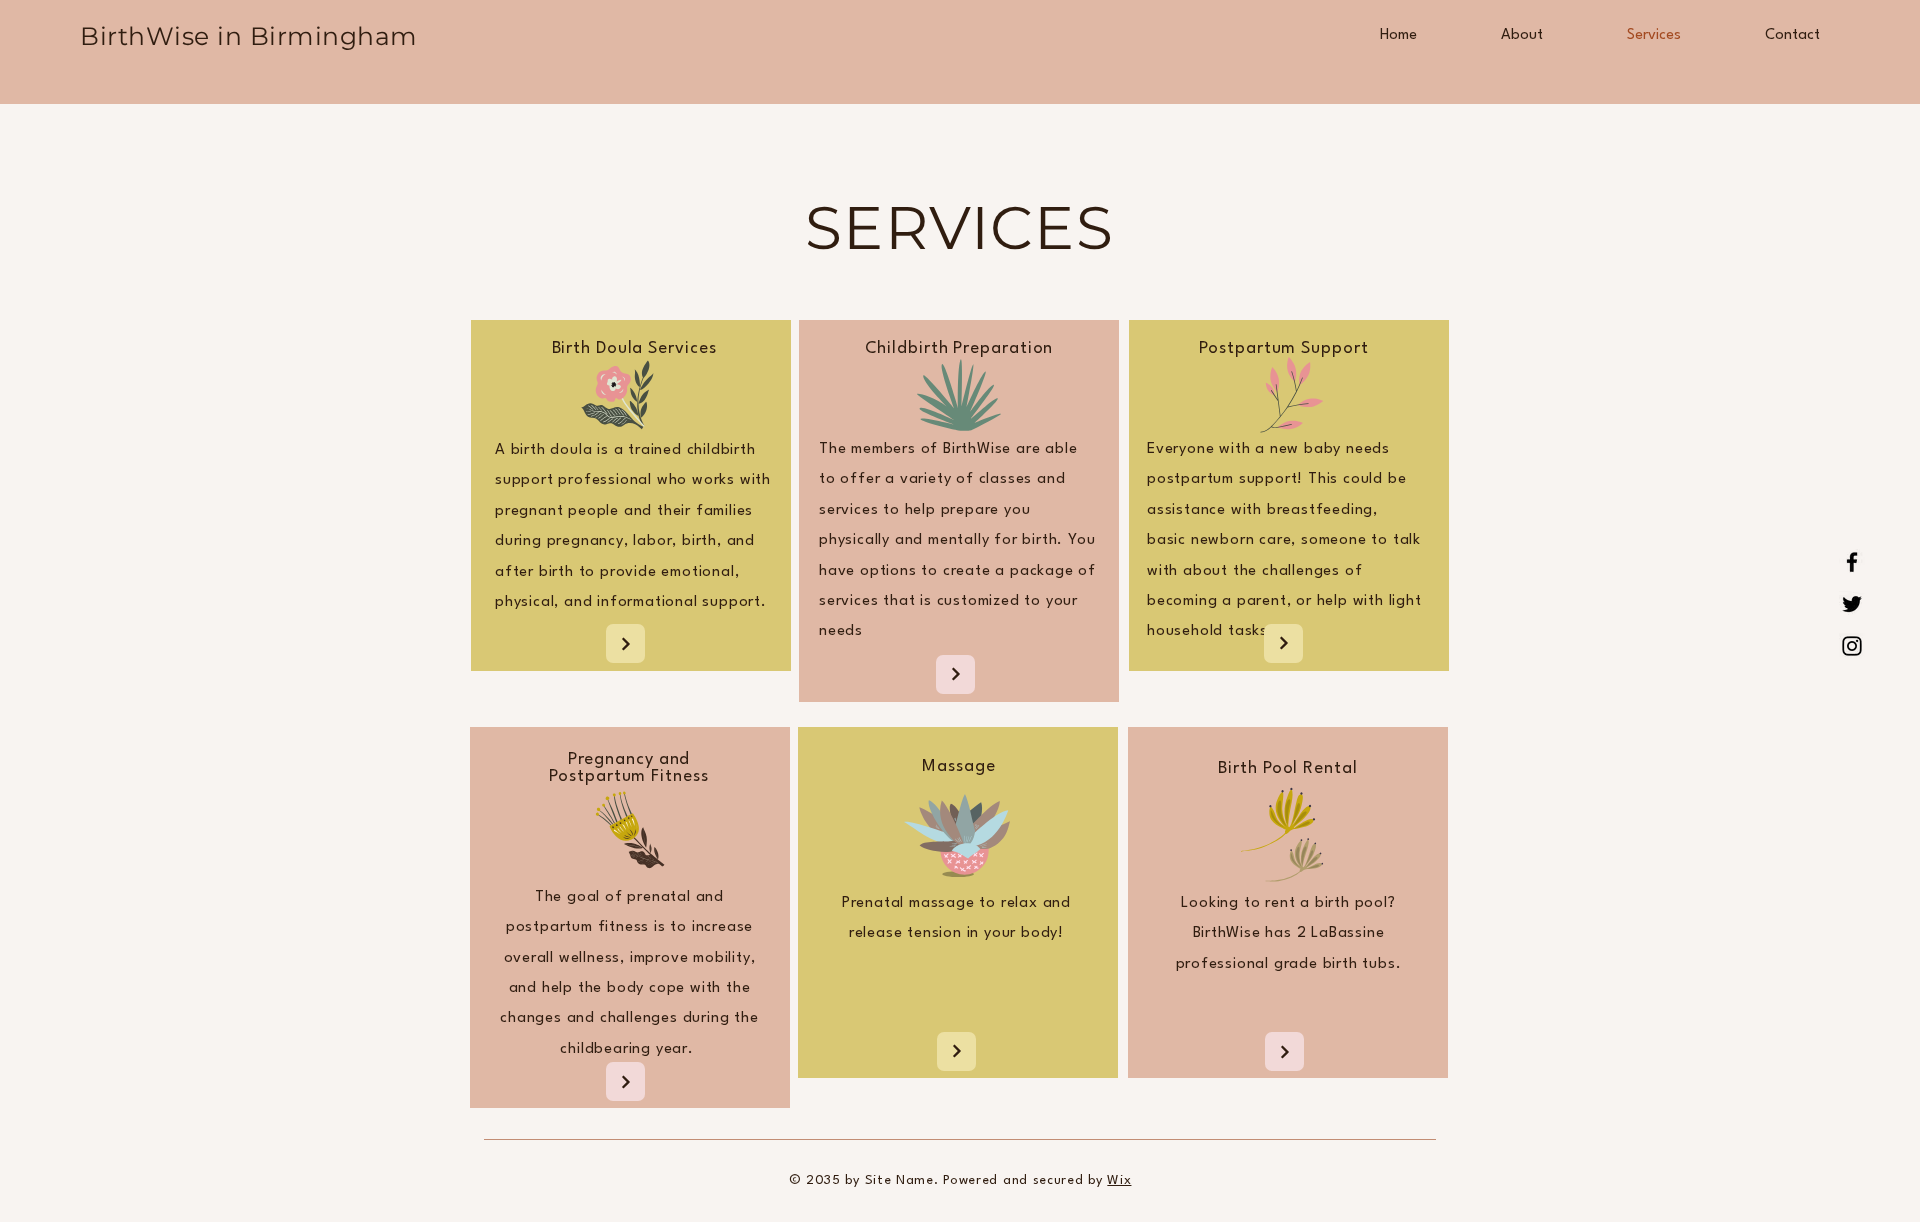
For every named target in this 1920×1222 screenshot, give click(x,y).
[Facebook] (1852, 562)
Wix (1119, 1180)
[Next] (625, 643)
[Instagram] (1852, 646)
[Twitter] (1852, 604)
